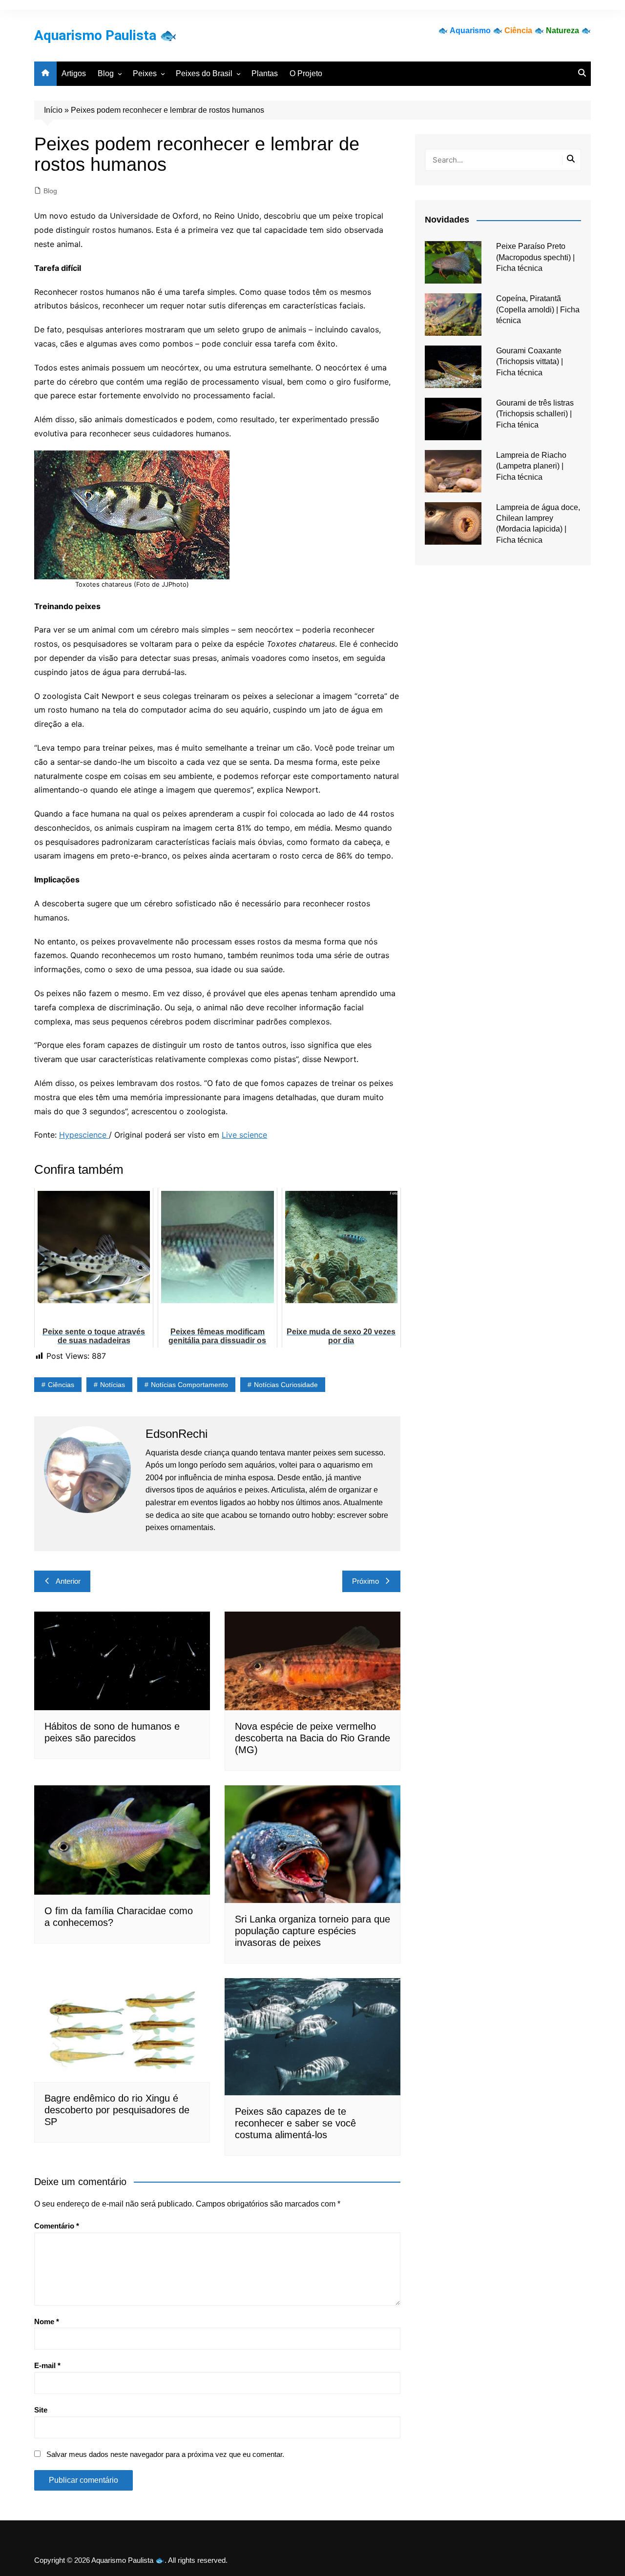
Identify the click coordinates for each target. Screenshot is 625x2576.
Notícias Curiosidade (286, 1385)
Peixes (145, 73)
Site (41, 2410)
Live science (244, 1135)
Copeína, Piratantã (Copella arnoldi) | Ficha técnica (538, 309)
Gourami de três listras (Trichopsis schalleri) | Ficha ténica (535, 414)
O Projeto (306, 73)
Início (53, 110)
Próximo (365, 1581)
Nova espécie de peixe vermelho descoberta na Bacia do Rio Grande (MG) (312, 1738)
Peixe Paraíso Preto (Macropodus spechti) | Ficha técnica (535, 257)
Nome (47, 2321)
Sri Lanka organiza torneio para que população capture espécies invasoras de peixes (312, 1931)
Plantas (265, 73)
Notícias (113, 1385)
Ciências (61, 1385)
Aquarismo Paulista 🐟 (105, 35)
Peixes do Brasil (204, 73)
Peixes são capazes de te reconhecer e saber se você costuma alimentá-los (295, 2123)
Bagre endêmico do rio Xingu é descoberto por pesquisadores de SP (117, 2110)
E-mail (47, 2365)
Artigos (74, 73)
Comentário (57, 2226)
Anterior (68, 1581)
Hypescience (84, 1135)
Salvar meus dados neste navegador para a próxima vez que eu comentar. (165, 2454)
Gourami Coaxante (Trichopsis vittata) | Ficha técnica (530, 362)
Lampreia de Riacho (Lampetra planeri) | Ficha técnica (531, 466)
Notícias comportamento (189, 1385)
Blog (106, 73)
